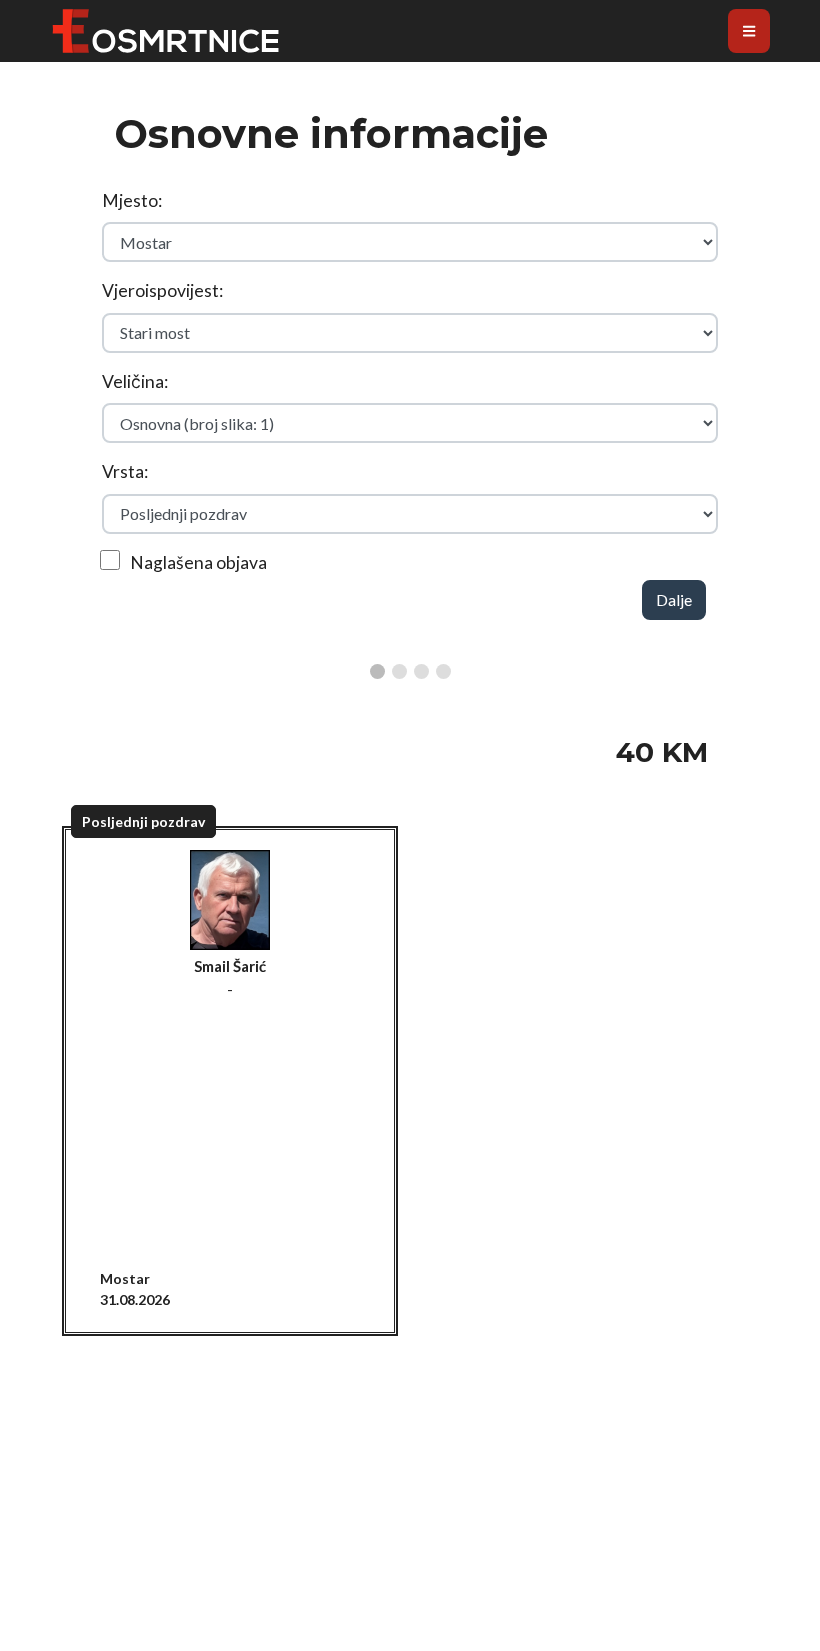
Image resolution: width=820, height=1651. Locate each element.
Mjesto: (132, 200)
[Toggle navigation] (749, 31)
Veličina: (135, 381)
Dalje (674, 599)
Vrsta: (125, 471)
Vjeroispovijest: (162, 290)
